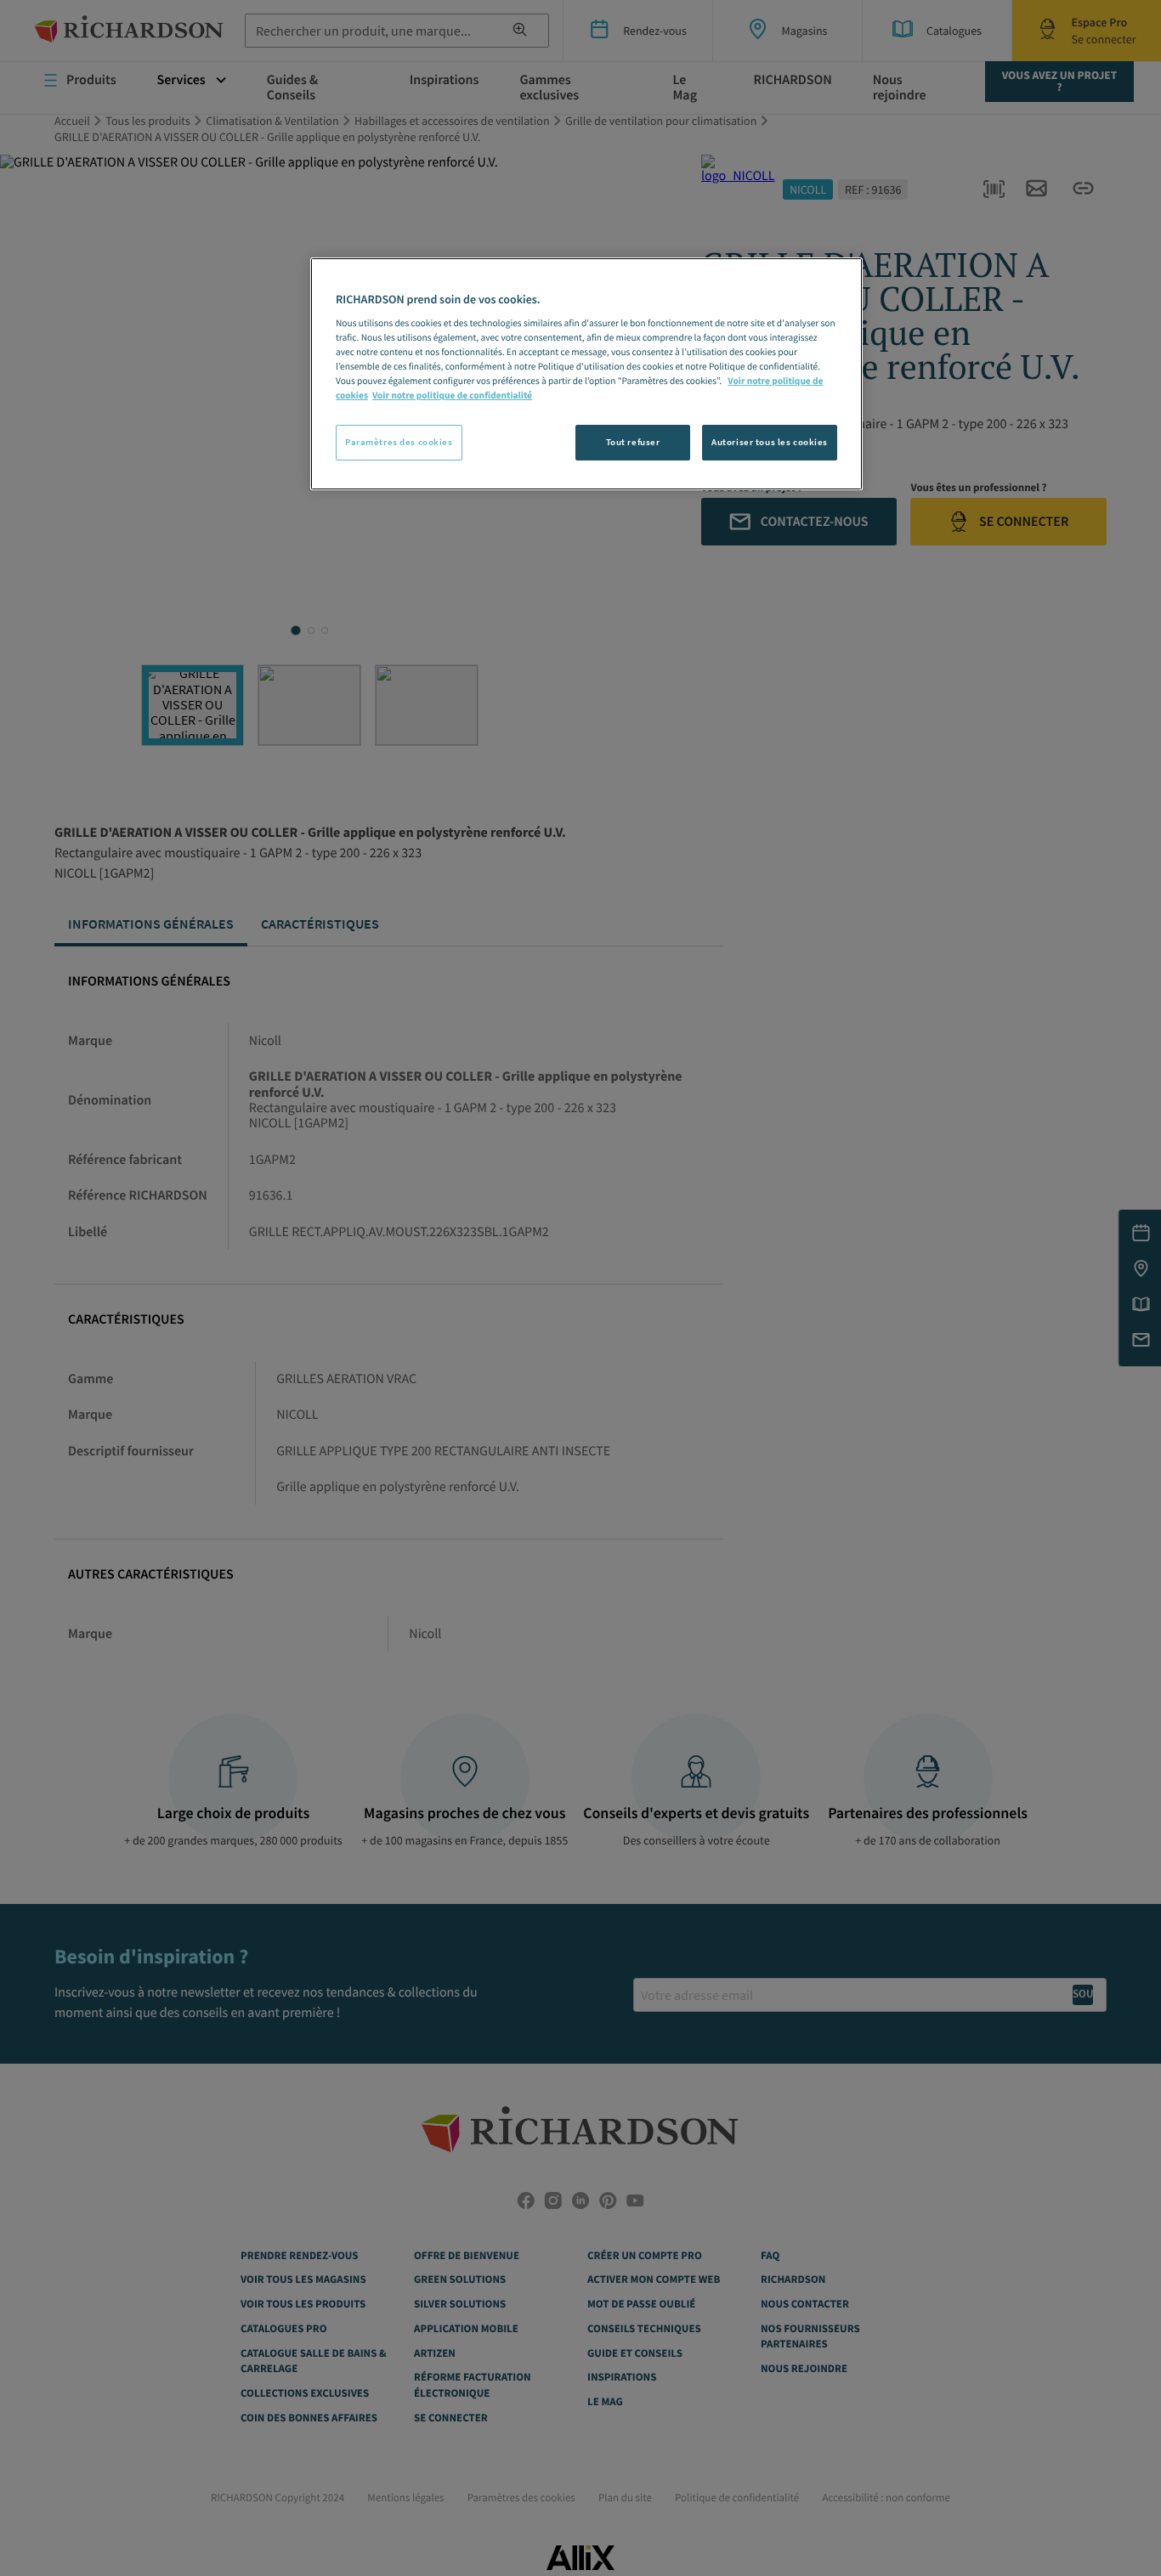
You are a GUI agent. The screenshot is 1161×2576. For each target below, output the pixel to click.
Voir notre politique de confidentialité (452, 396)
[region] (586, 374)
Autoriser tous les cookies (770, 442)
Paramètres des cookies (399, 442)
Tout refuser (633, 442)
